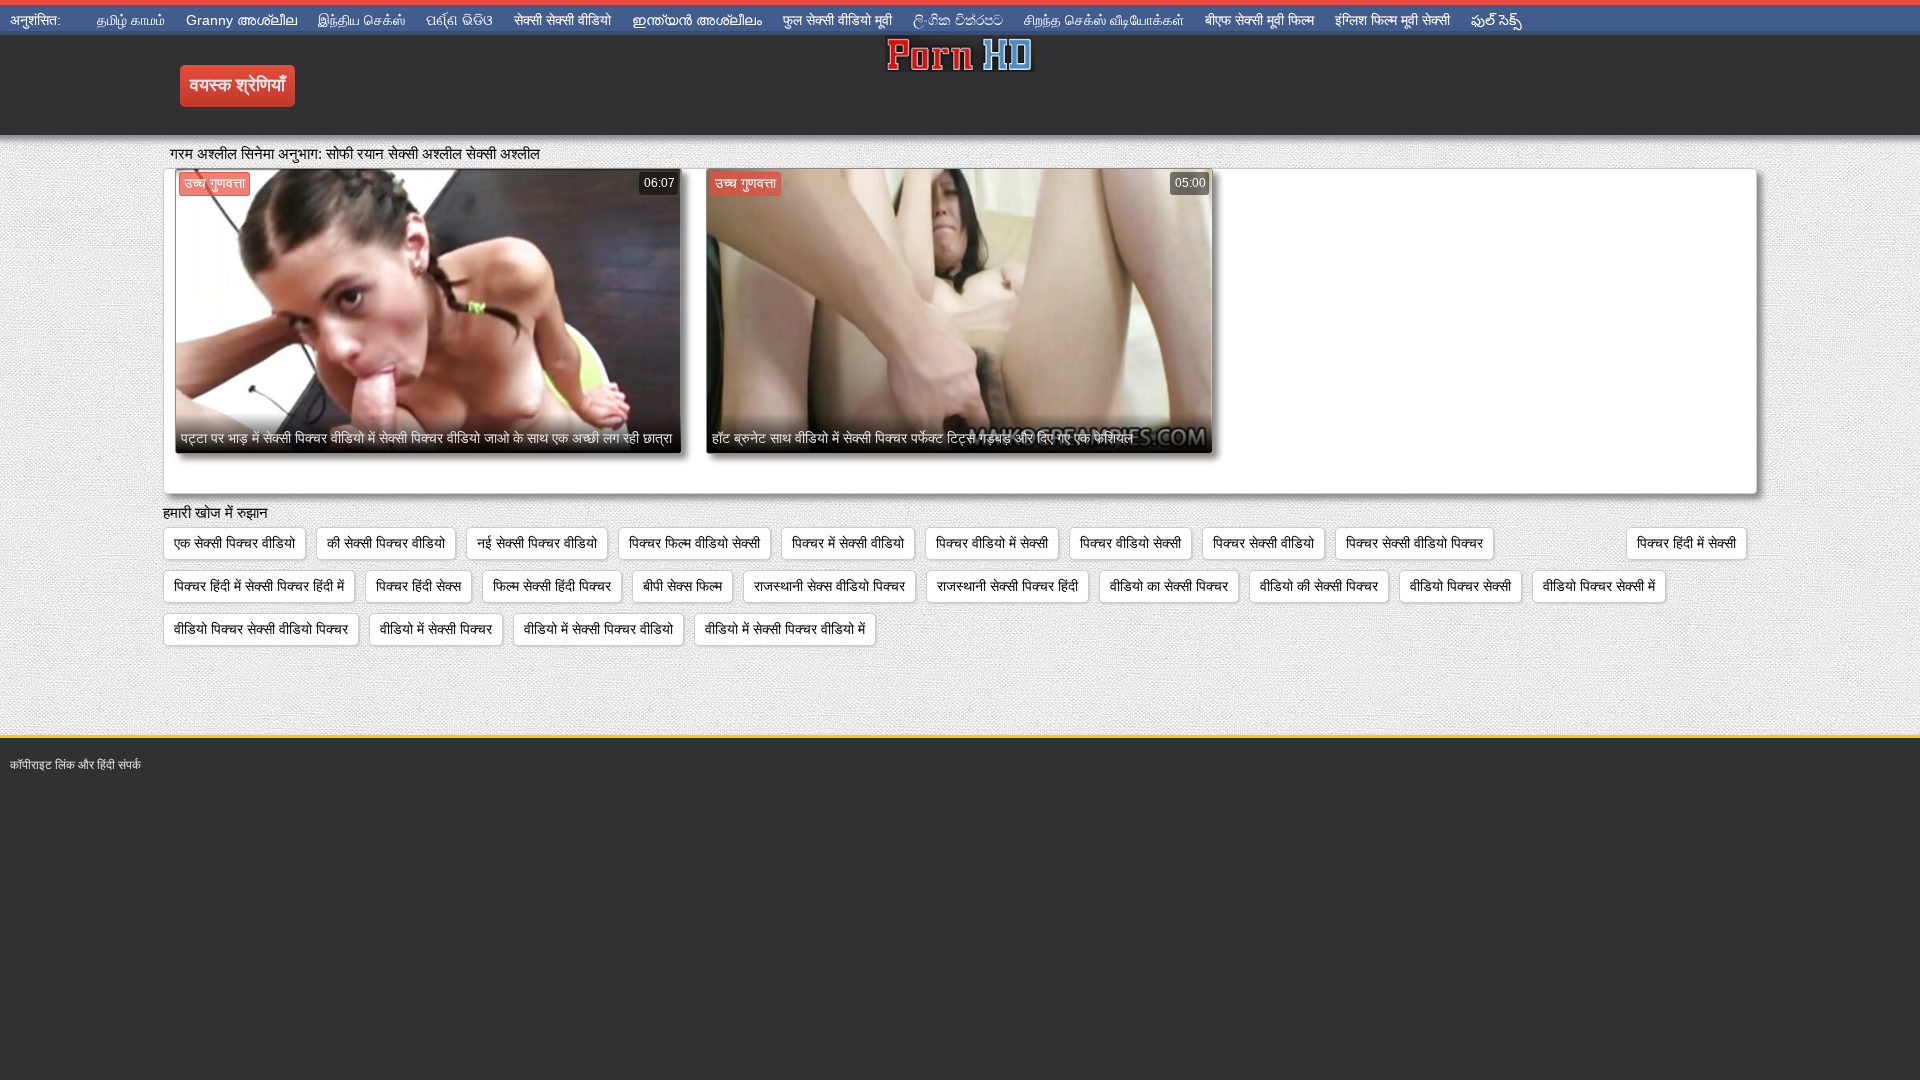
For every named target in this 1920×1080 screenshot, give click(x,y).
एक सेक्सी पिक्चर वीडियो (234, 543)
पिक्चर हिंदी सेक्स (418, 586)
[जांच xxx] (960, 85)
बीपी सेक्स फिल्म (682, 586)
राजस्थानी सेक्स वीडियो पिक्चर (829, 586)
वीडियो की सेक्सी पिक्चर (1319, 586)
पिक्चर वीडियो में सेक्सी (992, 543)
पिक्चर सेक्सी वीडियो (1263, 543)
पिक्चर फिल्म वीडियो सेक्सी (694, 543)
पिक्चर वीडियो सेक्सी (1130, 543)
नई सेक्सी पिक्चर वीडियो (537, 543)
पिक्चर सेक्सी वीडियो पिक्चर (1414, 543)
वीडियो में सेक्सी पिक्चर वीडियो (598, 629)
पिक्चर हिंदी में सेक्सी (1686, 543)
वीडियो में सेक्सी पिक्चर (436, 629)
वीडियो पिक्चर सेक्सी (1460, 586)
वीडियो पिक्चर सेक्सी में (1599, 586)
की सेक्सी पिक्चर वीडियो (386, 543)
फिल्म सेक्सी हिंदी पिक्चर (552, 586)
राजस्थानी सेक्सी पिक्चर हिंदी (1007, 586)
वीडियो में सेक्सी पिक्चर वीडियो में (785, 629)
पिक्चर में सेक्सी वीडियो (848, 543)
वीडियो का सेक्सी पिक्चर (1169, 586)
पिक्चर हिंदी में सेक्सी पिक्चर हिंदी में (259, 586)
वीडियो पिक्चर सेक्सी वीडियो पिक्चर (261, 629)
